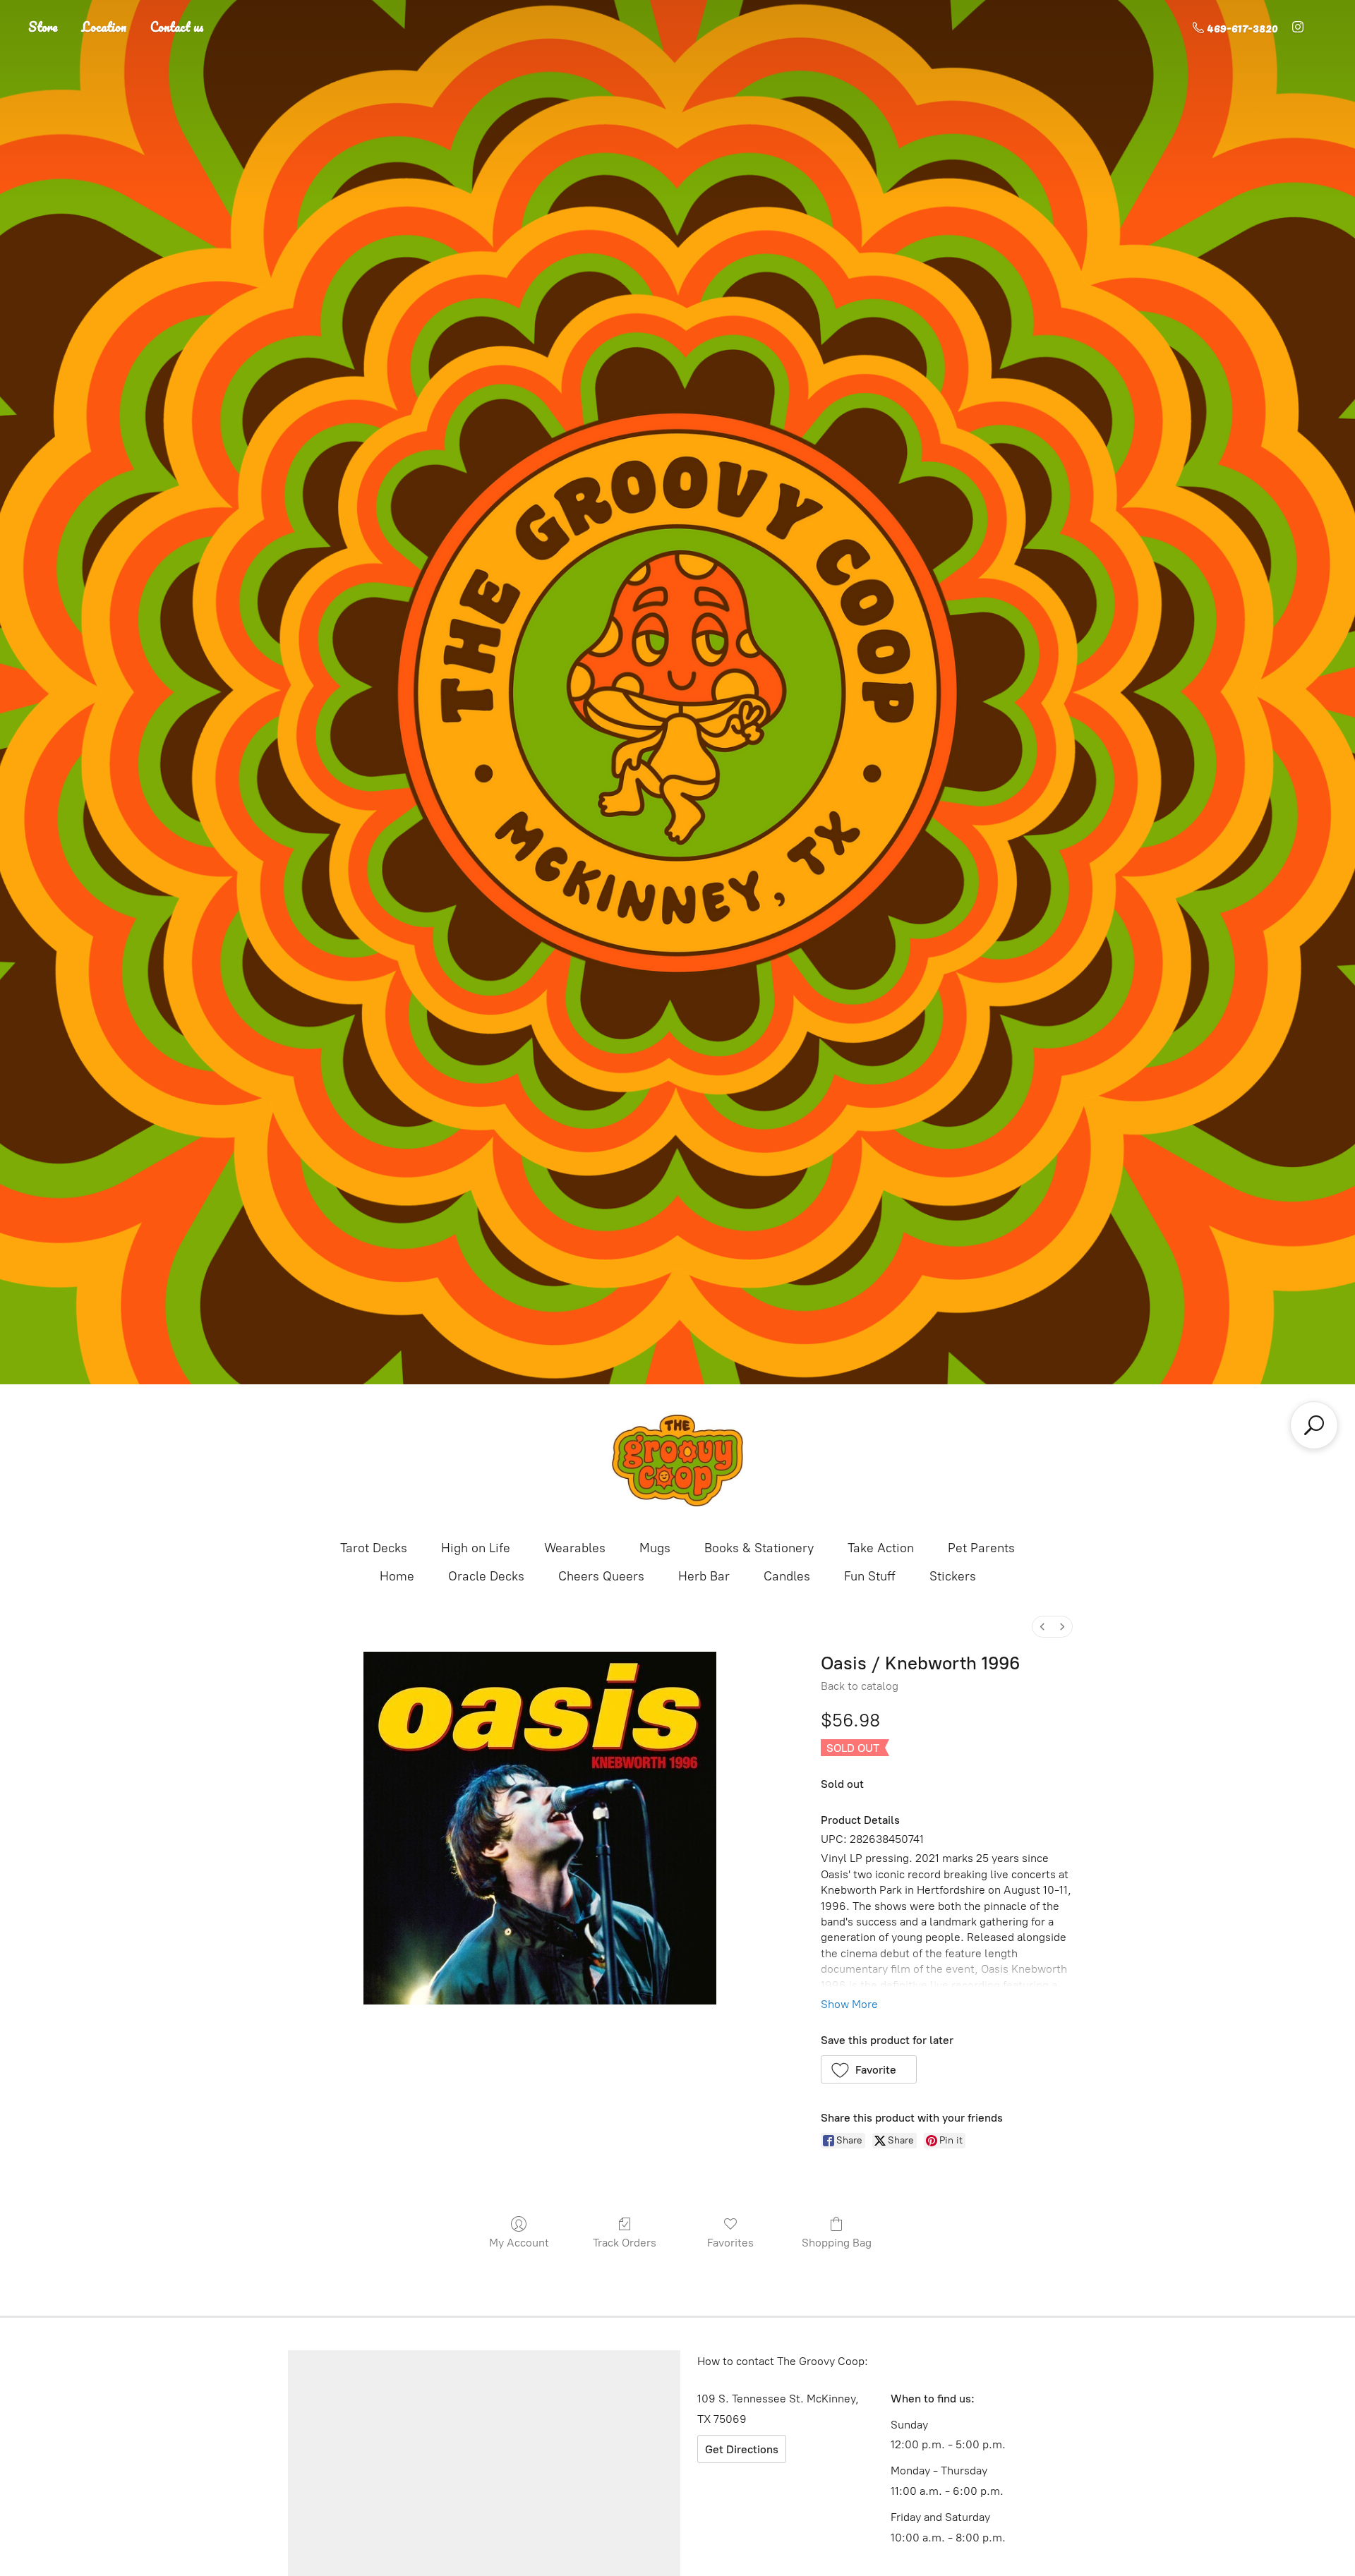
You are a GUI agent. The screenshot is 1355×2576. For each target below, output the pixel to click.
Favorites (730, 2243)
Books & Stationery (759, 1548)
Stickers (953, 1576)
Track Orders (625, 2243)
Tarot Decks (374, 1548)
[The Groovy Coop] (677, 1461)
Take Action (881, 1548)
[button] (869, 2069)
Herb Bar (704, 1576)
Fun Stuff (870, 1576)
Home (397, 1576)
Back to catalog (860, 1686)
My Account (519, 2243)
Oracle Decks (486, 1576)
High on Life (476, 1548)
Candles (787, 1576)
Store (43, 27)
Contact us (177, 27)
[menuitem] (1042, 1627)
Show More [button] (849, 2004)
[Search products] (1314, 1425)
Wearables (575, 1548)
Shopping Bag (837, 2243)
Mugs (655, 1548)
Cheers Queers (601, 1576)
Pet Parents (981, 1548)
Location (104, 27)
